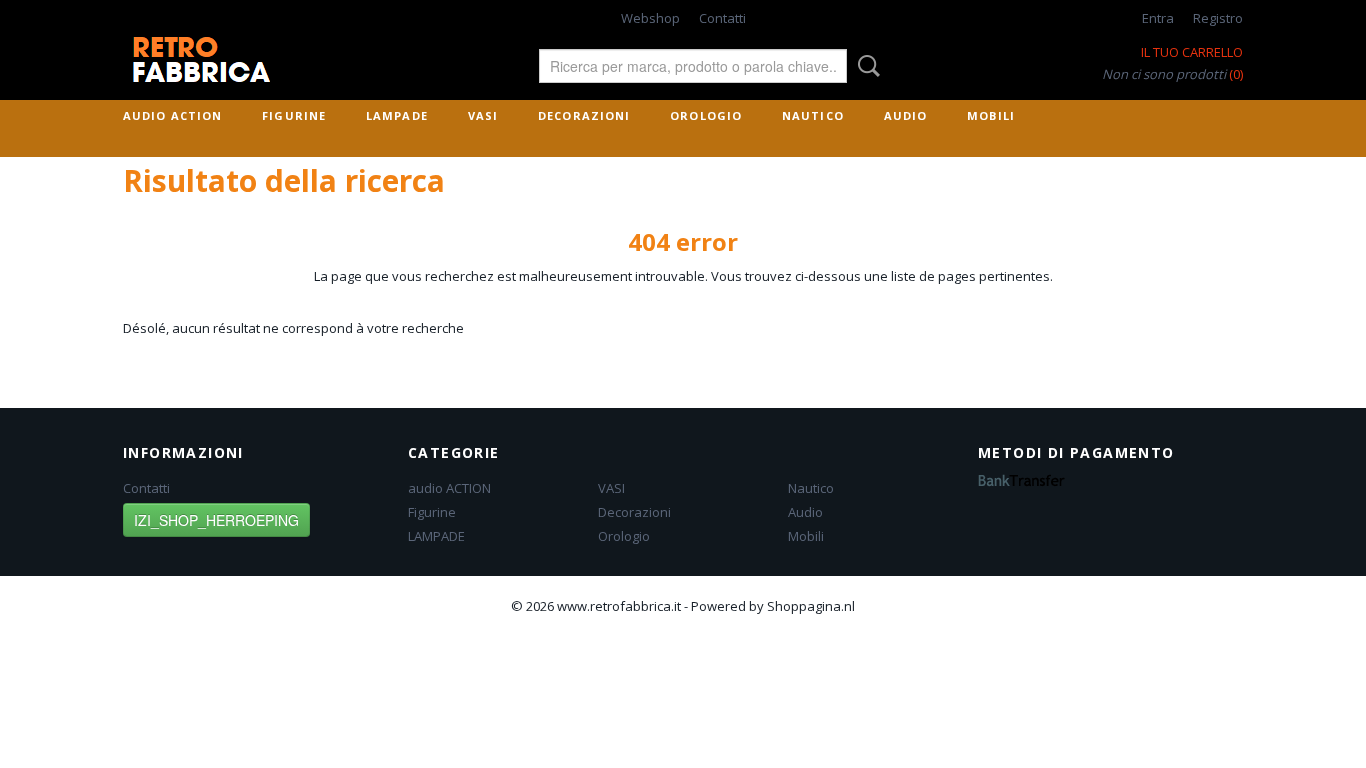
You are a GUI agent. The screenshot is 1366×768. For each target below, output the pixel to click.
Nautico (813, 115)
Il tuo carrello (1192, 52)
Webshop (650, 18)
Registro (1218, 18)
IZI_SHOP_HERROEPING (216, 520)
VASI (483, 115)
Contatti (722, 18)
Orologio (706, 115)
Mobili (991, 115)
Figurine (294, 115)
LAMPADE (397, 115)
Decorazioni (584, 115)
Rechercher (865, 66)
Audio (906, 115)
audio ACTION (172, 115)
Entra (1158, 18)
